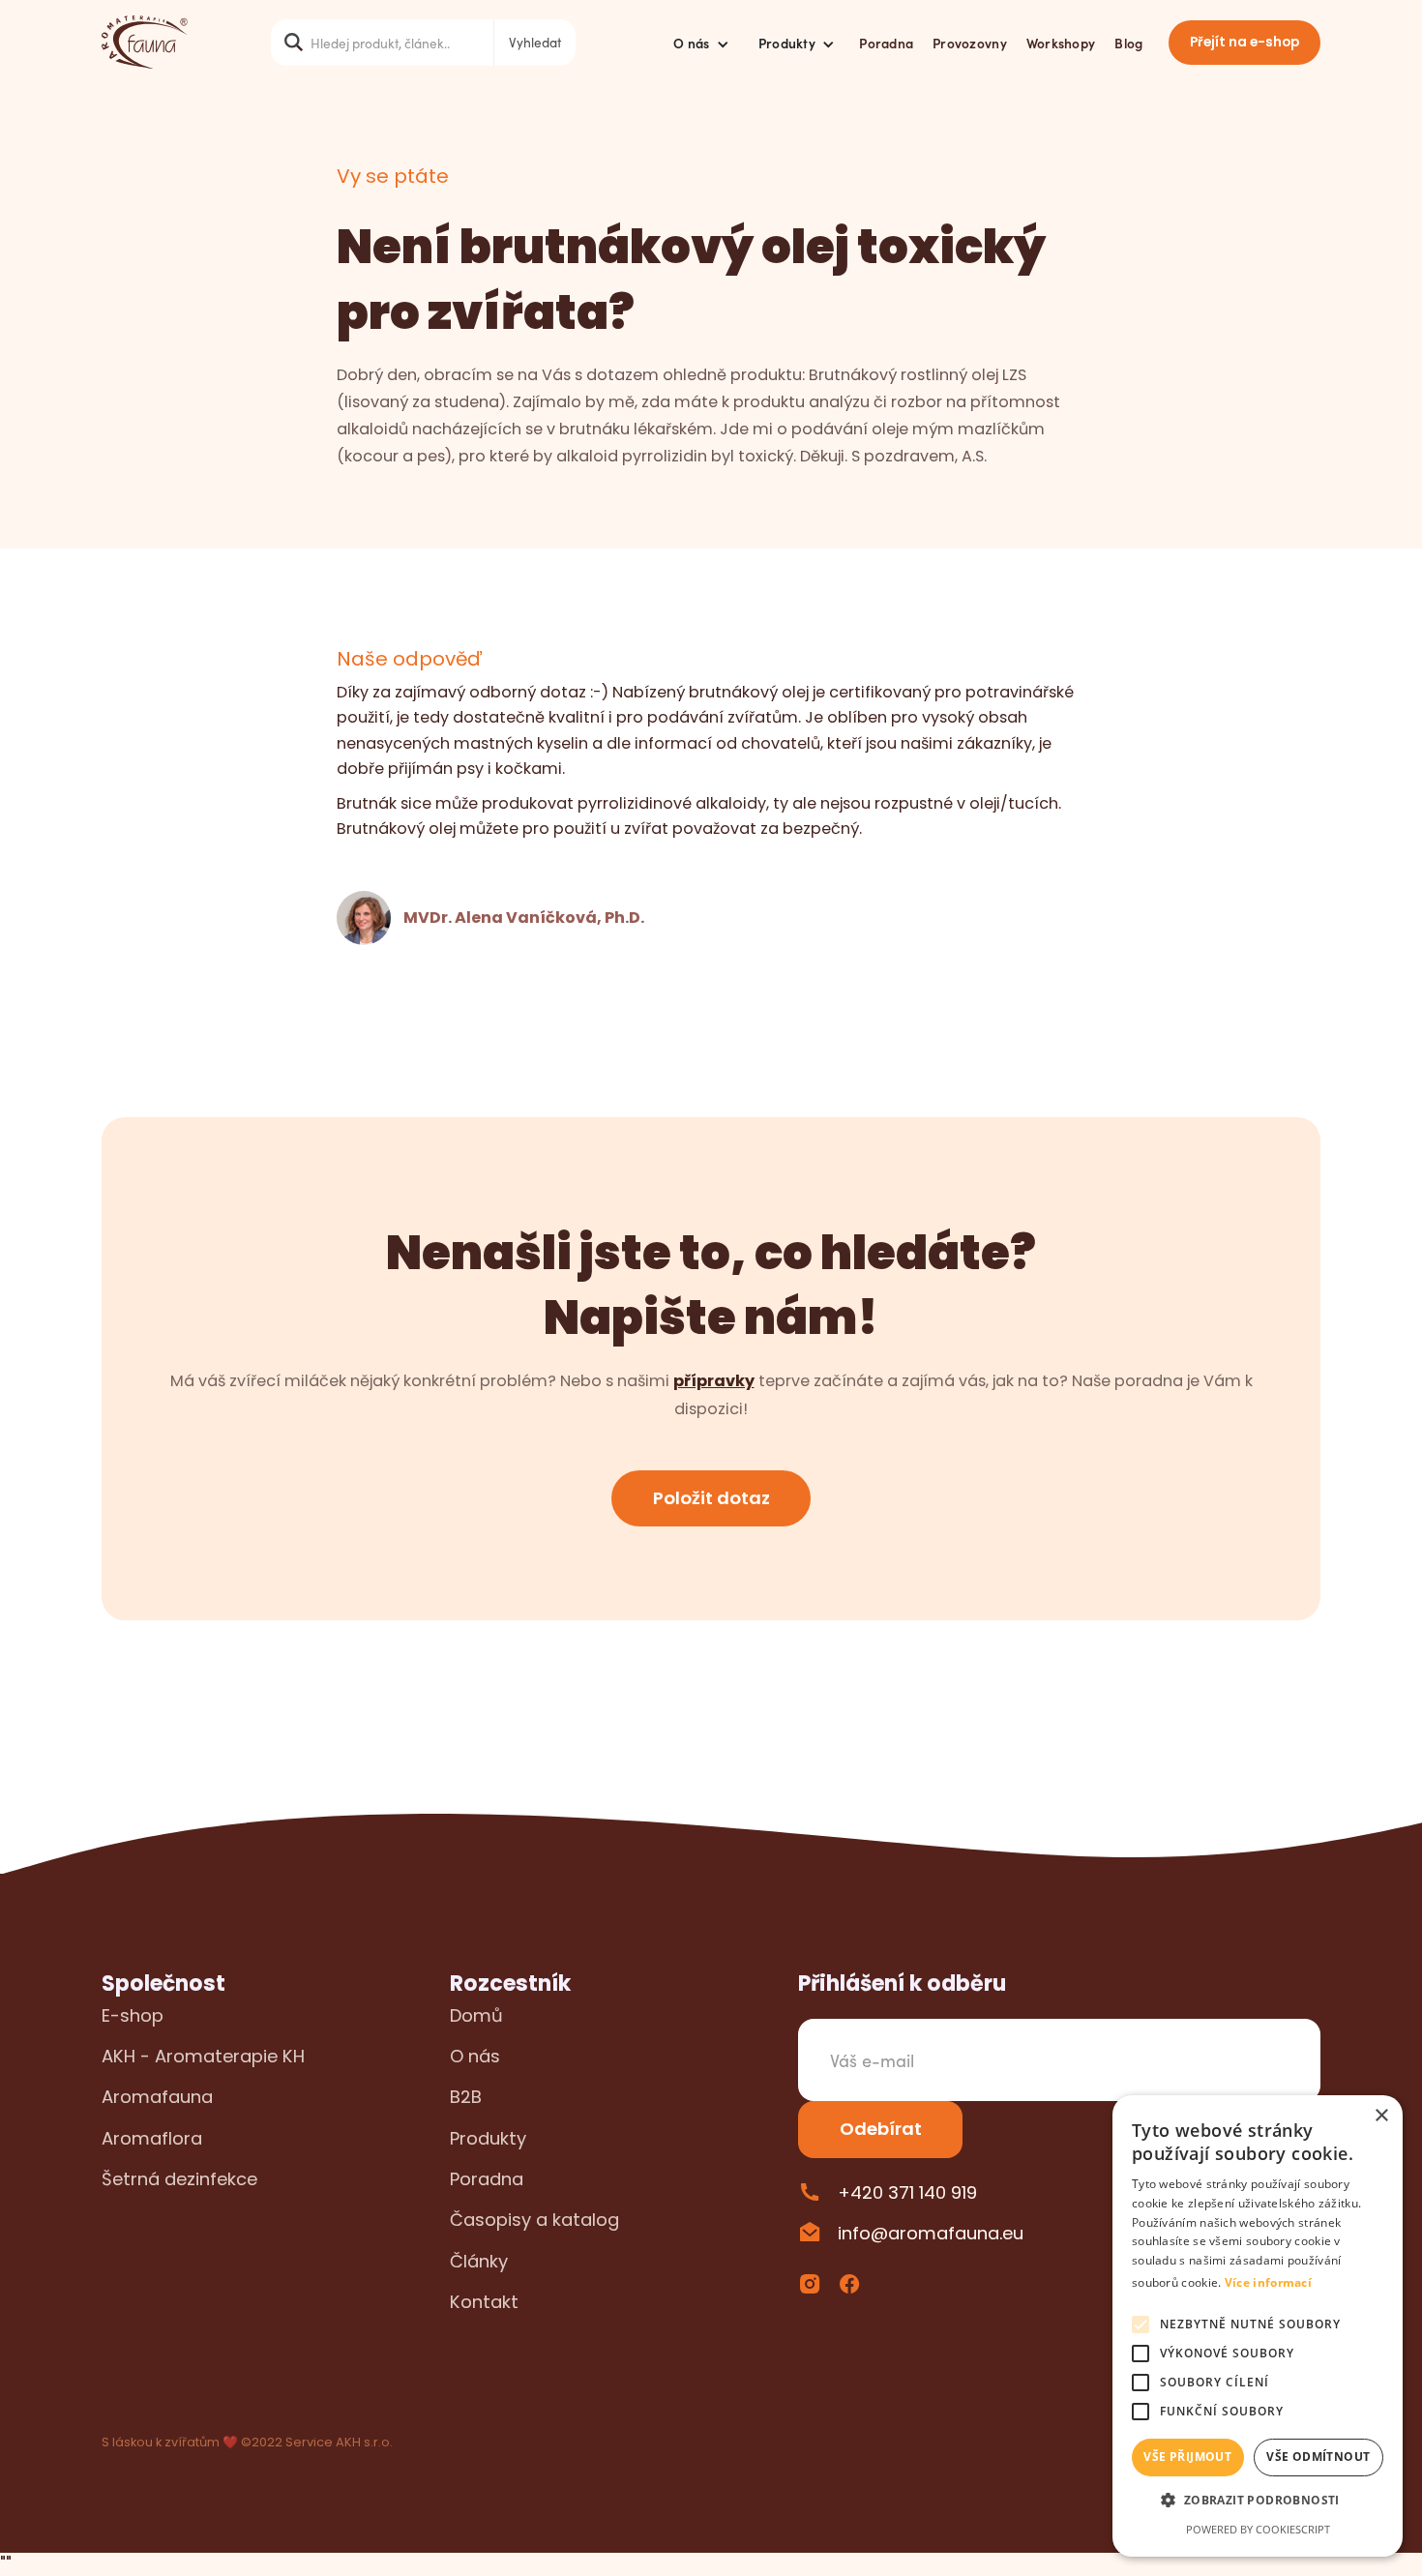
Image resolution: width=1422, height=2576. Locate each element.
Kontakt (484, 2302)
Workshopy (1061, 43)
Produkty (488, 2138)
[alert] (1258, 2326)
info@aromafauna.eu (931, 2233)
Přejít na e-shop (1244, 42)
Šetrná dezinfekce (179, 2179)
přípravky (714, 1381)
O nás (475, 2056)
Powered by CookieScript (1258, 2529)
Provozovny (970, 43)
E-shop (133, 2015)
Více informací (1268, 2282)
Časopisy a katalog (534, 2220)
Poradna (886, 43)
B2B (466, 2097)
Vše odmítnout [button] (1318, 2457)
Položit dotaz (711, 1498)
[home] (145, 43)
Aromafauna (157, 2097)
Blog (1128, 43)
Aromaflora (152, 2138)
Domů (476, 2015)
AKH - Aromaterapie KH (203, 2056)
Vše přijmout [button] (1187, 2457)
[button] (701, 43)
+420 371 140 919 (907, 2192)
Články (479, 2261)
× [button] (1381, 2116)
